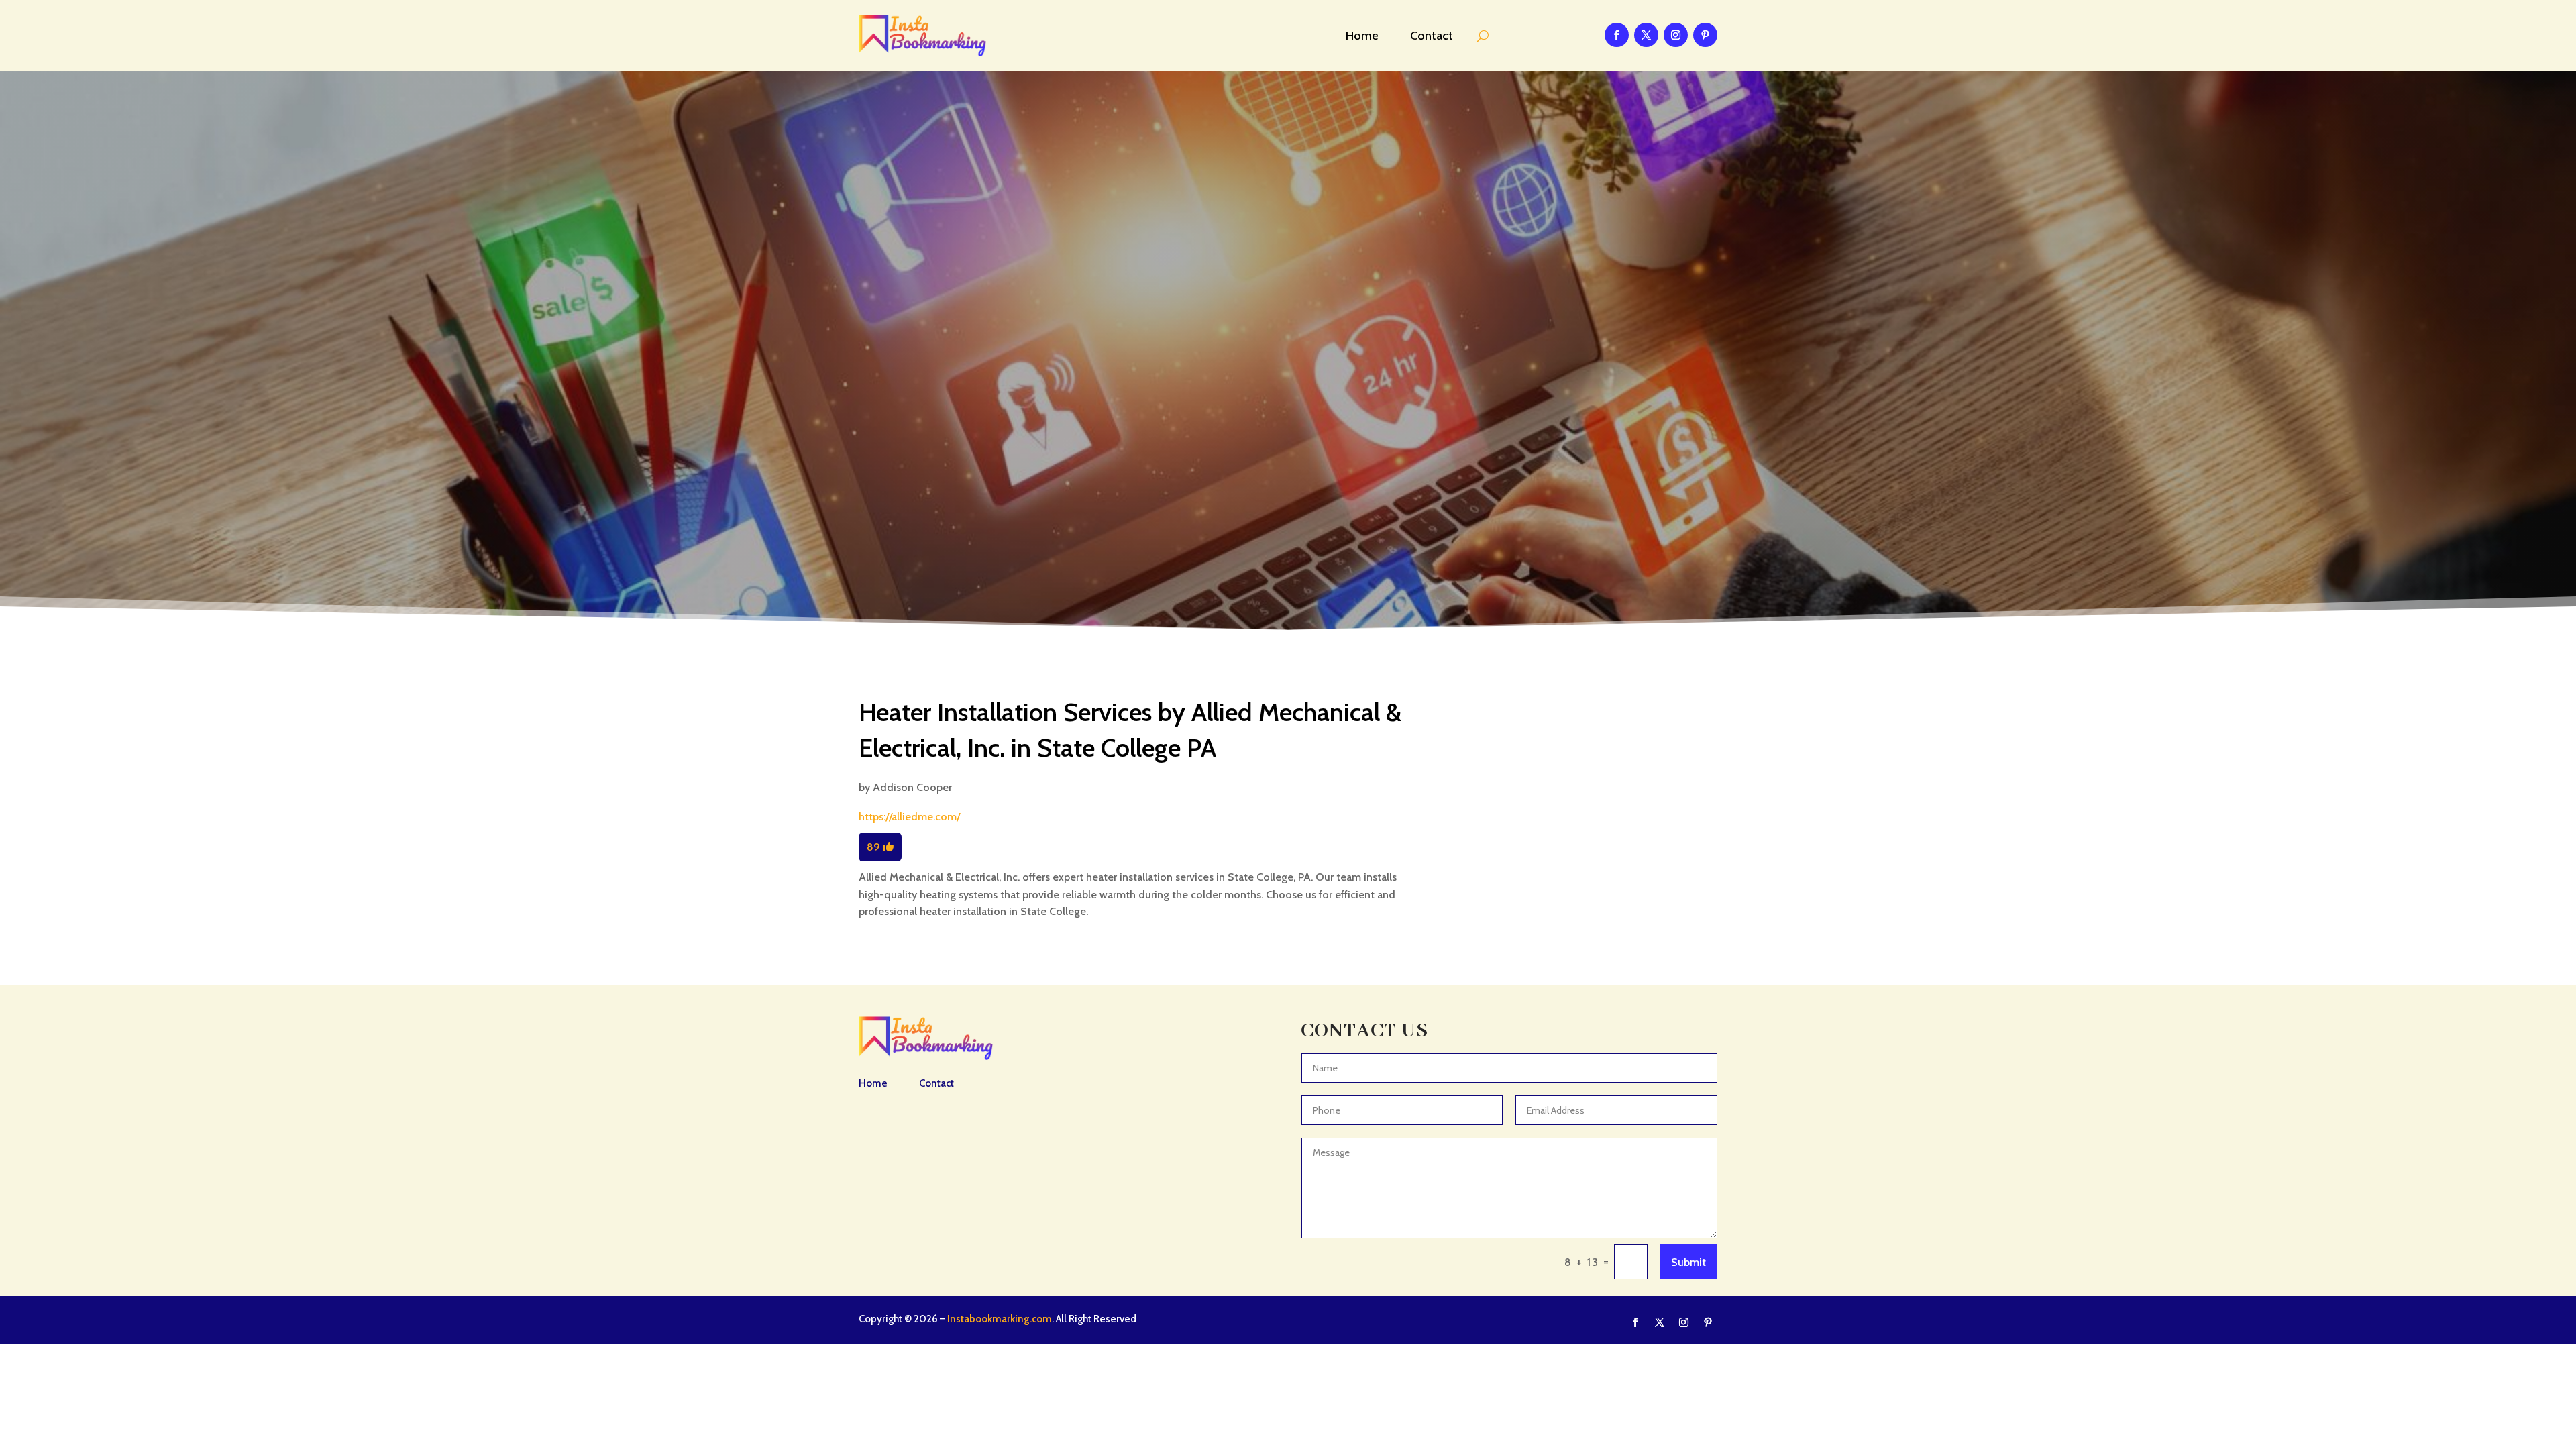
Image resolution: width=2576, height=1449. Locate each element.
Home (1362, 36)
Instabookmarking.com (1000, 1319)
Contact (1432, 36)
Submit (1688, 1262)
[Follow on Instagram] (1676, 35)
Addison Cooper (912, 787)
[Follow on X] (1646, 35)
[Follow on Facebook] (1617, 35)
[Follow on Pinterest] (1705, 35)
